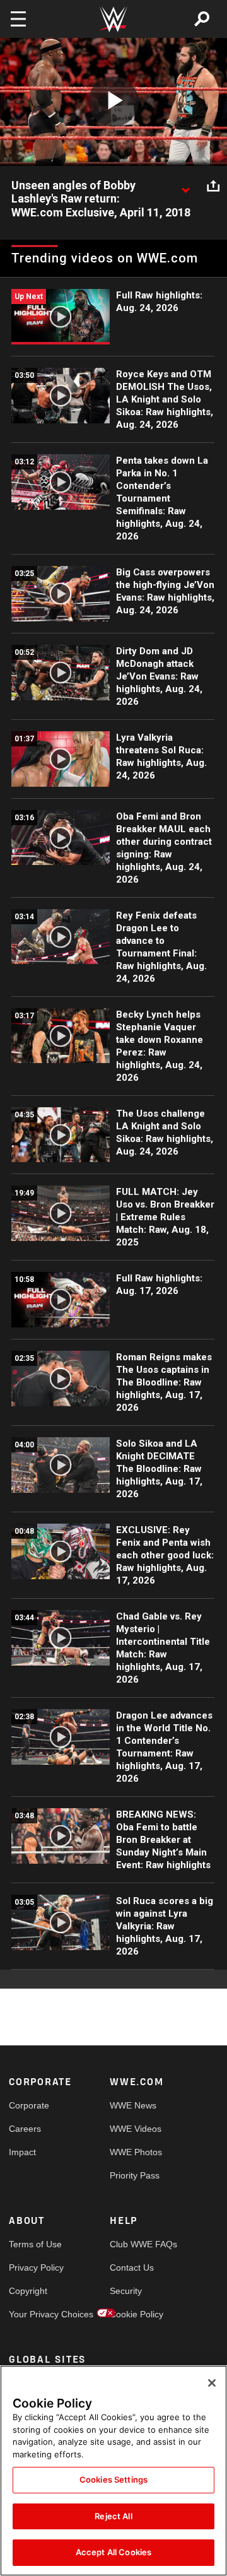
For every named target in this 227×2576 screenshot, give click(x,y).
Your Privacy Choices (34, 2314)
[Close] (212, 2383)
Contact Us (132, 2267)
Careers (25, 2129)
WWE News (133, 2105)
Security (126, 2291)
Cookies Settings (113, 2479)
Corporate (29, 2105)
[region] (113, 2471)
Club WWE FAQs (135, 2244)
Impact (22, 2152)
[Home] (113, 19)
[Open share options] (213, 186)
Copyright (28, 2291)
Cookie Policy (135, 2314)
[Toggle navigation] (18, 19)
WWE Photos (135, 2152)
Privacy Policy (34, 2267)
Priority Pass (135, 2175)
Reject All (113, 2516)
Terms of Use (34, 2244)
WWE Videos (135, 2129)
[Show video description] (185, 186)
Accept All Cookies (113, 2552)
